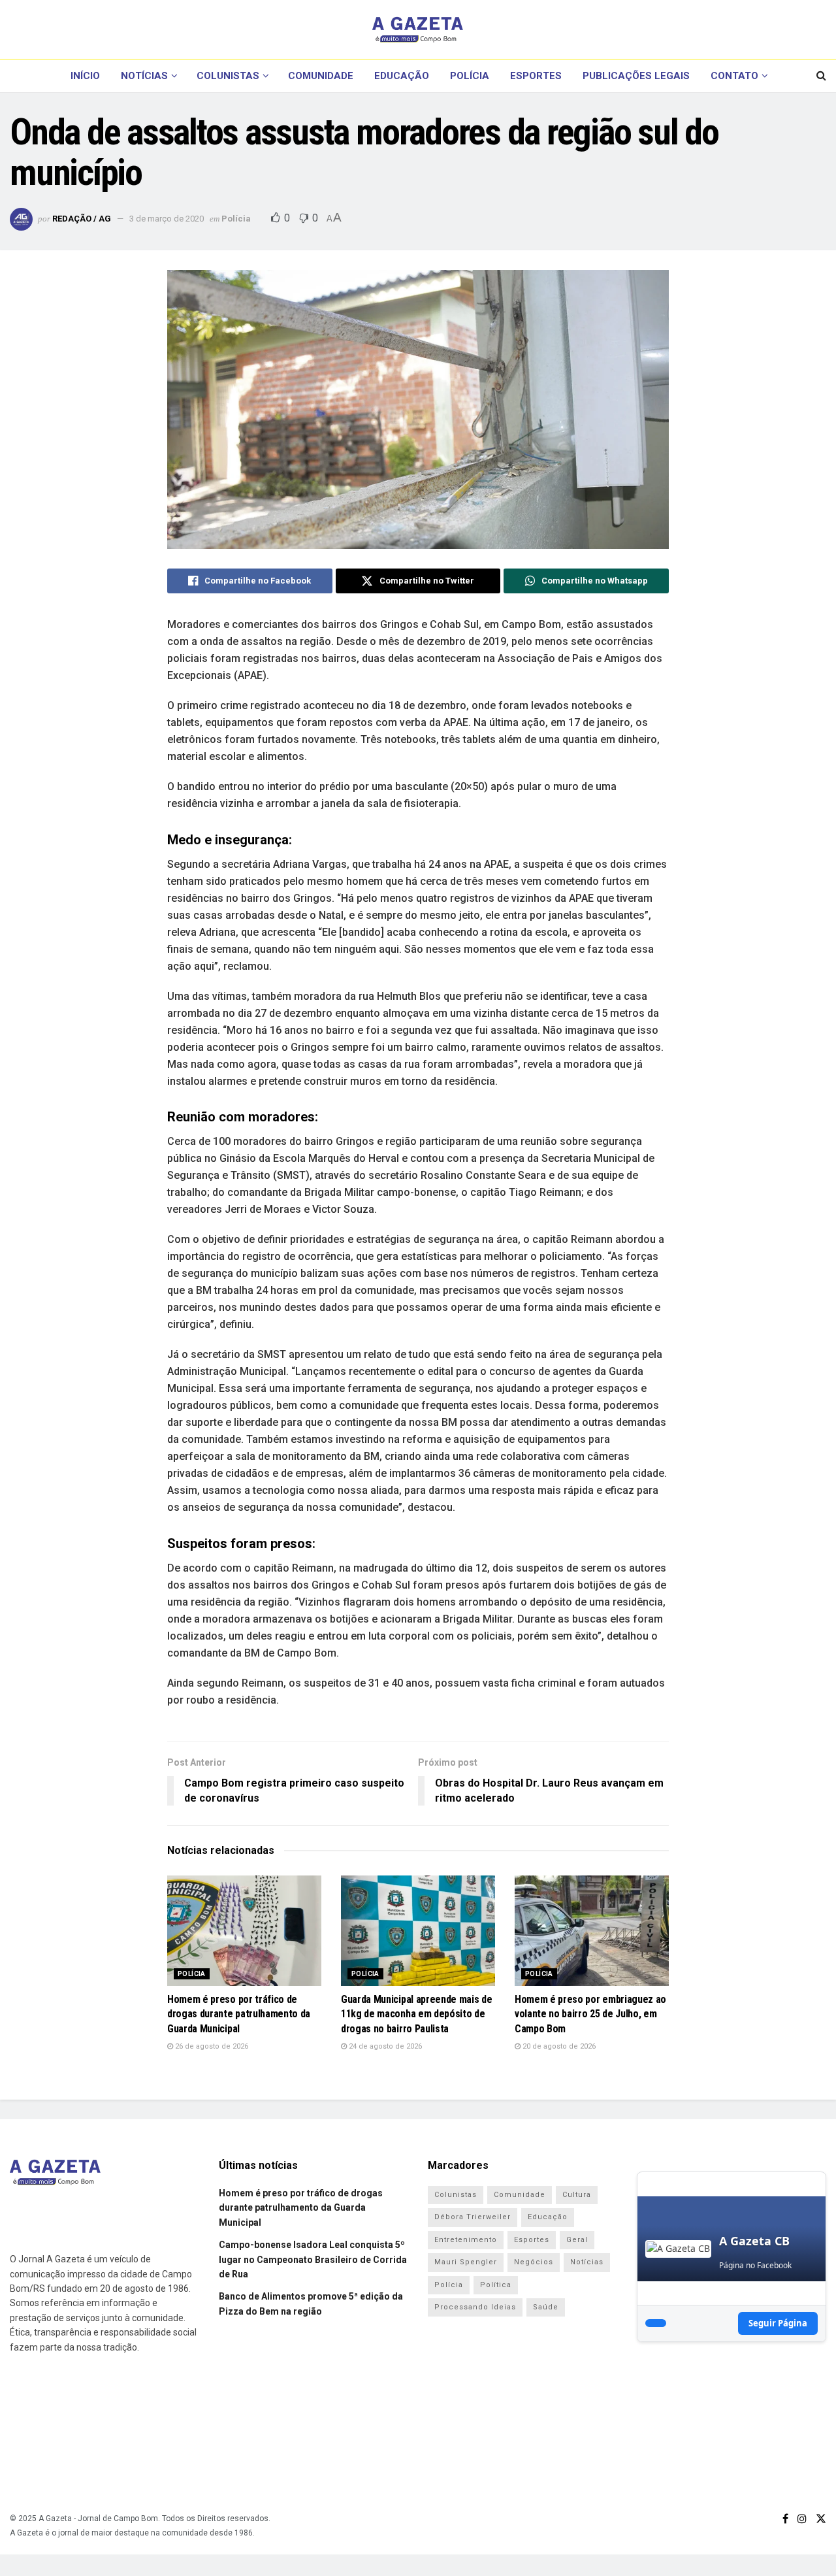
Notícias (144, 76)
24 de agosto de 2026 (384, 2046)
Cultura (577, 2195)
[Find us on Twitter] (821, 2519)
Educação (402, 76)
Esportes (536, 76)
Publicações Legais (636, 76)
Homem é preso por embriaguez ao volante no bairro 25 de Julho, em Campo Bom (590, 2014)
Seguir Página (778, 2323)
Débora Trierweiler (473, 2217)
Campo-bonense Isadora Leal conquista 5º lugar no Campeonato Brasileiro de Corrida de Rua (313, 2259)
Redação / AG (82, 219)
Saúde (546, 2307)
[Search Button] (821, 76)
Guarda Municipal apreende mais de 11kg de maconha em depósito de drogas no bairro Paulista (416, 2014)
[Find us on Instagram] (802, 2519)
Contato (734, 76)
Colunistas (228, 76)
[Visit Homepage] (418, 29)
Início (85, 76)
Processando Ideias (475, 2307)
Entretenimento (466, 2240)
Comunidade (321, 76)
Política (496, 2285)
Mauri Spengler (466, 2262)
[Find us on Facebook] (785, 2519)
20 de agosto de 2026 (558, 2046)
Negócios (534, 2262)
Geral (577, 2240)
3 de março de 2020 (167, 219)
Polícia (470, 76)
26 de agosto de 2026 (211, 2046)
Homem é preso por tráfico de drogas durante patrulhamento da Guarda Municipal (239, 2014)
